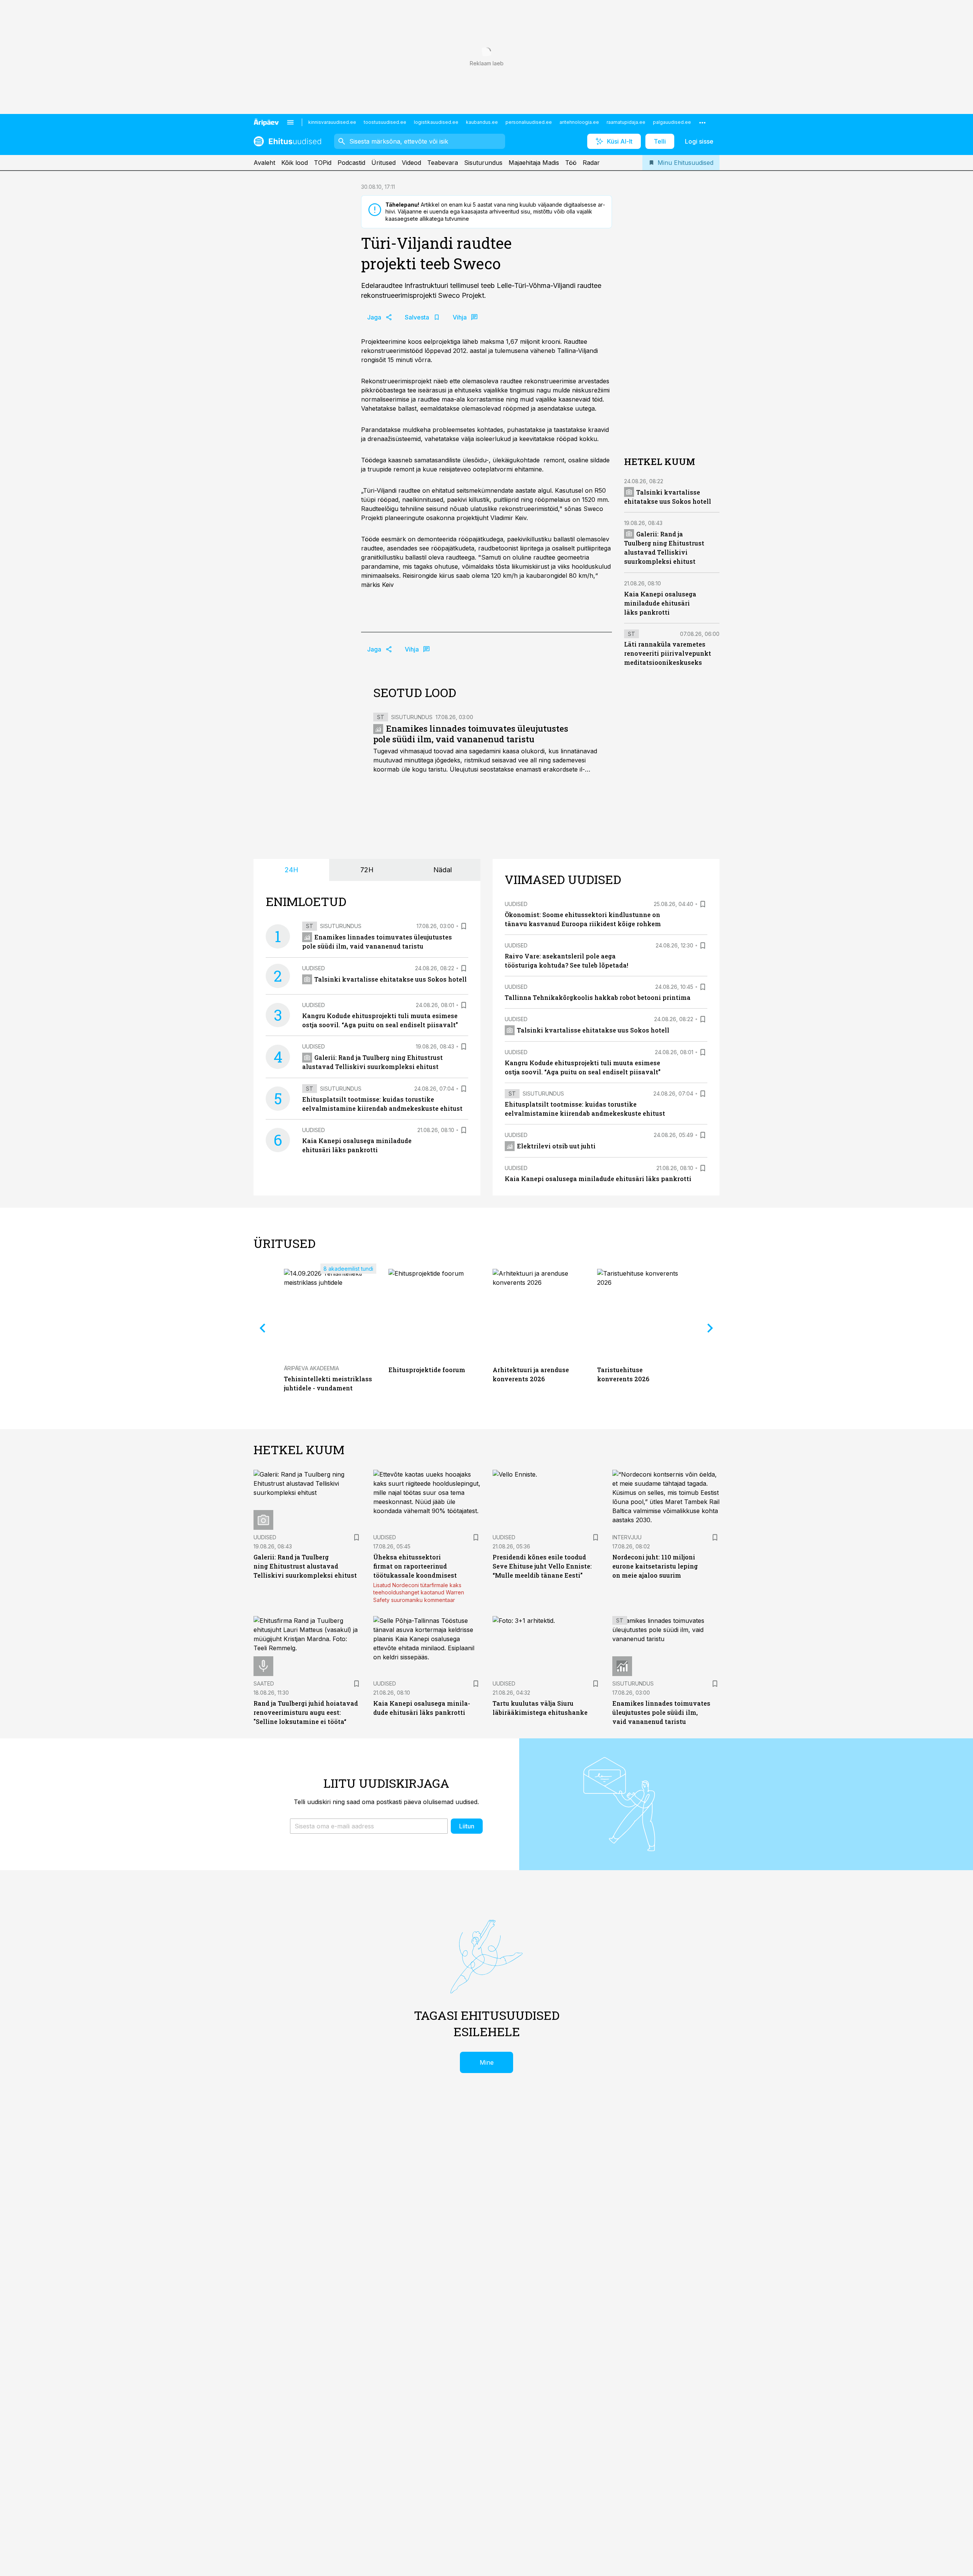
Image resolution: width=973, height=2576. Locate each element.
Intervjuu (627, 1537)
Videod (411, 163)
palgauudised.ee (672, 122)
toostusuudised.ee (385, 122)
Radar (591, 163)
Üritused (383, 163)
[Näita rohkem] (702, 122)
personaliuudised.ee (529, 122)
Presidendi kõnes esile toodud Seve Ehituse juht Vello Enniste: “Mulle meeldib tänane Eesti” (542, 1566)
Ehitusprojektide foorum (427, 1370)
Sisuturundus (483, 163)
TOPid (323, 163)
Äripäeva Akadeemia (311, 1368)
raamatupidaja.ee (626, 122)
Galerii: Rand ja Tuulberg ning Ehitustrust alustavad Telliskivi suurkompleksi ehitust (305, 1566)
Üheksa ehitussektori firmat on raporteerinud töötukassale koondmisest (415, 1566)
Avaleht (264, 163)
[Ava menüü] (290, 122)
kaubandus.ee (482, 122)
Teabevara (443, 163)
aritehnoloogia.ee (579, 122)
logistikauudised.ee (436, 122)
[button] (369, 1826)
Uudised (314, 968)
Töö (571, 163)
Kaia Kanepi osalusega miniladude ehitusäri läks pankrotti (660, 603)
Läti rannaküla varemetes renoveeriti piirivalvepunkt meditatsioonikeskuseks (668, 653)
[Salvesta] (464, 926)
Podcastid (351, 163)
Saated (264, 1683)
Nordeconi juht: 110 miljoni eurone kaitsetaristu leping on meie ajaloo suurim (655, 1566)
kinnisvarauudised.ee (332, 122)
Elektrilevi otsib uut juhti (556, 1146)
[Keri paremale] (710, 1328)
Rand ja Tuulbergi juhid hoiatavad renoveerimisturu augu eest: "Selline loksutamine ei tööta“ (306, 1712)
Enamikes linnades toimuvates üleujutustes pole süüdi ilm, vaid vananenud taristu (471, 734)
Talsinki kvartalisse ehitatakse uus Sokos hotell (391, 979)
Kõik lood (295, 163)
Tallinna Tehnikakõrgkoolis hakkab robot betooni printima (598, 997)
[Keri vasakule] (263, 1328)
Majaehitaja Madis (534, 163)
